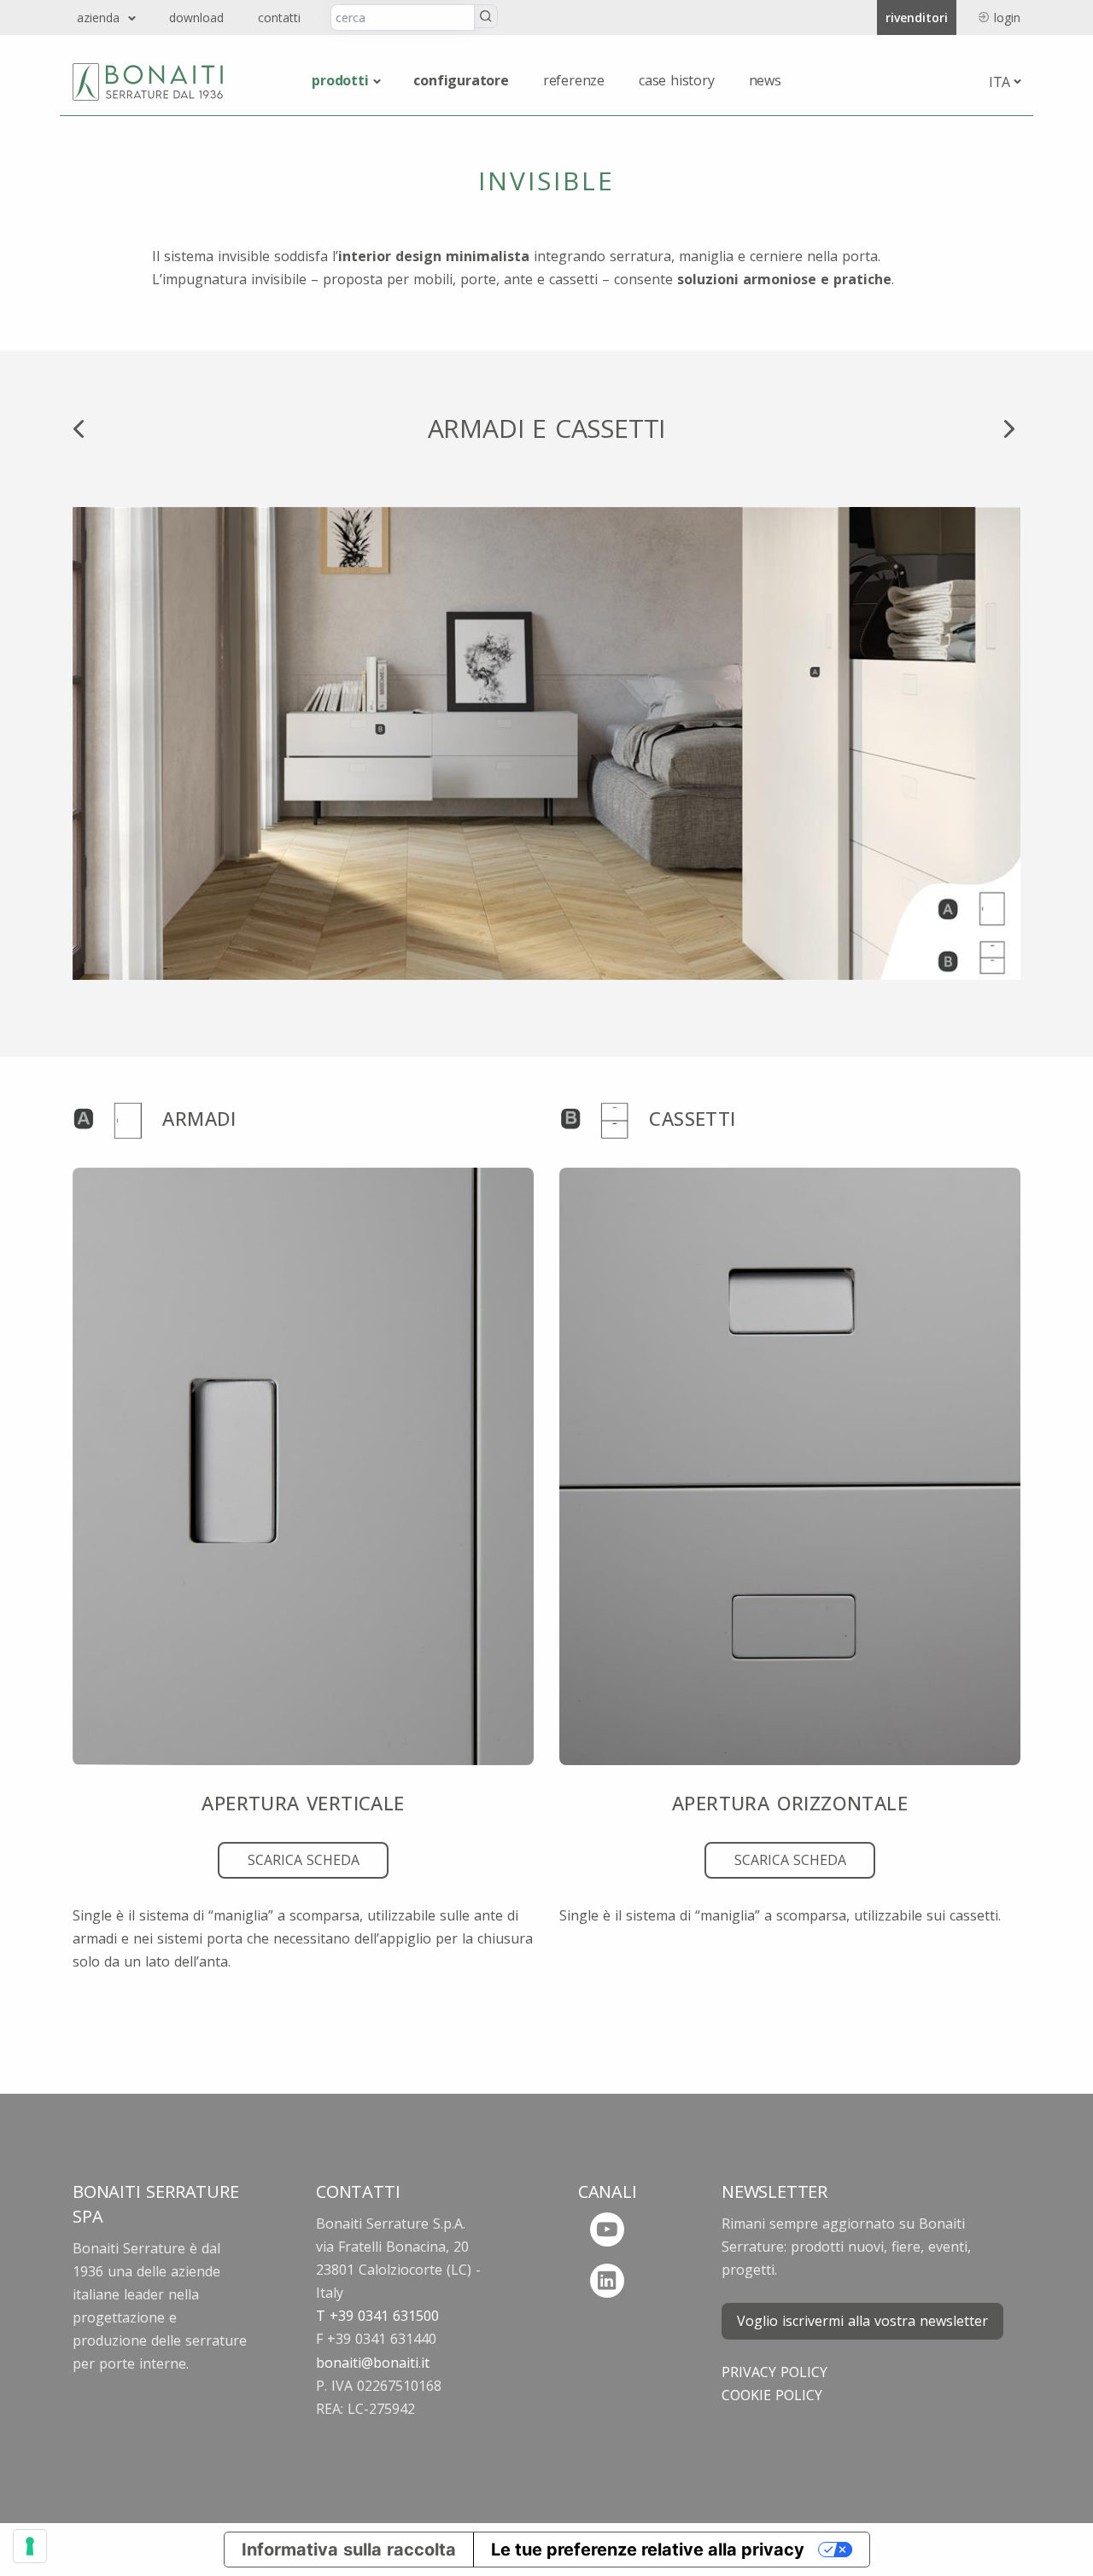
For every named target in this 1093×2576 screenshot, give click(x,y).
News (765, 80)
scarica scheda (304, 1860)
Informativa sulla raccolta (349, 2550)
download (196, 17)
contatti (279, 17)
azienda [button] (100, 17)
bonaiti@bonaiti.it (373, 2363)
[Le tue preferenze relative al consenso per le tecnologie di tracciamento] (30, 2546)
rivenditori (917, 17)
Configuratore (461, 80)
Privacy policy (774, 2372)
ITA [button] (999, 82)
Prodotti (340, 80)
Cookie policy (772, 2395)
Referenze (574, 80)
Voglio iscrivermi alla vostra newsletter (862, 2321)
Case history (677, 80)
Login (1007, 17)
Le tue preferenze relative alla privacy (648, 2550)
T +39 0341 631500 (377, 2316)
